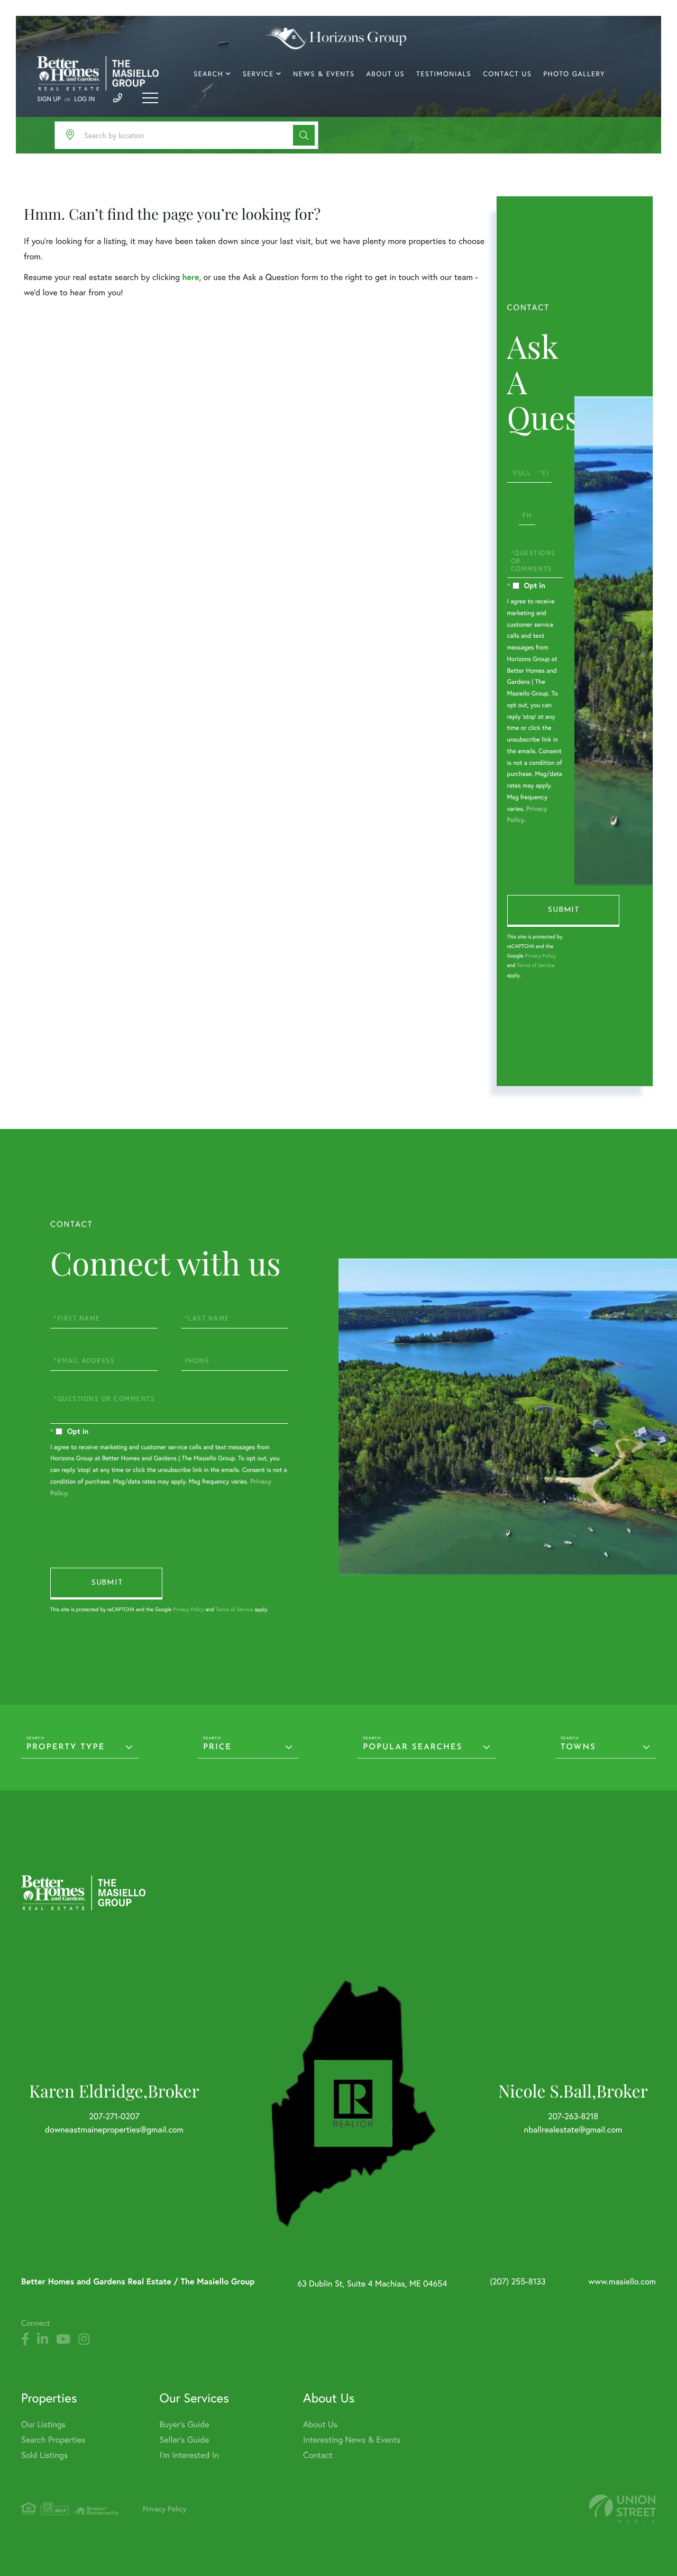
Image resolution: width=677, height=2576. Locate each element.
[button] (304, 135)
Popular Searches (413, 1747)
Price (217, 1747)
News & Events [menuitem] (324, 74)
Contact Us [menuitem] (507, 74)
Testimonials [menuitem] (444, 74)
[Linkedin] (43, 2339)
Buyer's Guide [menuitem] (185, 2424)
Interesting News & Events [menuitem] (352, 2440)
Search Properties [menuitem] (53, 2440)
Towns (578, 1747)
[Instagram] (84, 2339)
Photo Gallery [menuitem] (574, 74)
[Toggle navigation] (150, 98)
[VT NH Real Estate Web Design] (623, 2509)
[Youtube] (63, 2339)
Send (563, 911)
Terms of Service (536, 965)
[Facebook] (25, 2339)
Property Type (66, 1747)
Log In (84, 99)
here (190, 277)
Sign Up (49, 99)
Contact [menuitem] (318, 2455)
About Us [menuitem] (385, 74)
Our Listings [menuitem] (43, 2424)
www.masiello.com (622, 2281)
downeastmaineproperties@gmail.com (114, 2130)
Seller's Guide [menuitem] (185, 2440)
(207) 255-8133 (518, 2281)
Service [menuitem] (258, 74)
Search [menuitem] (208, 74)
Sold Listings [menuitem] (44, 2455)
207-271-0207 (114, 2116)
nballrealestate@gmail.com (573, 2130)
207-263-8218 (573, 2116)
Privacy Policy (540, 956)
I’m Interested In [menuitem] (189, 2455)
